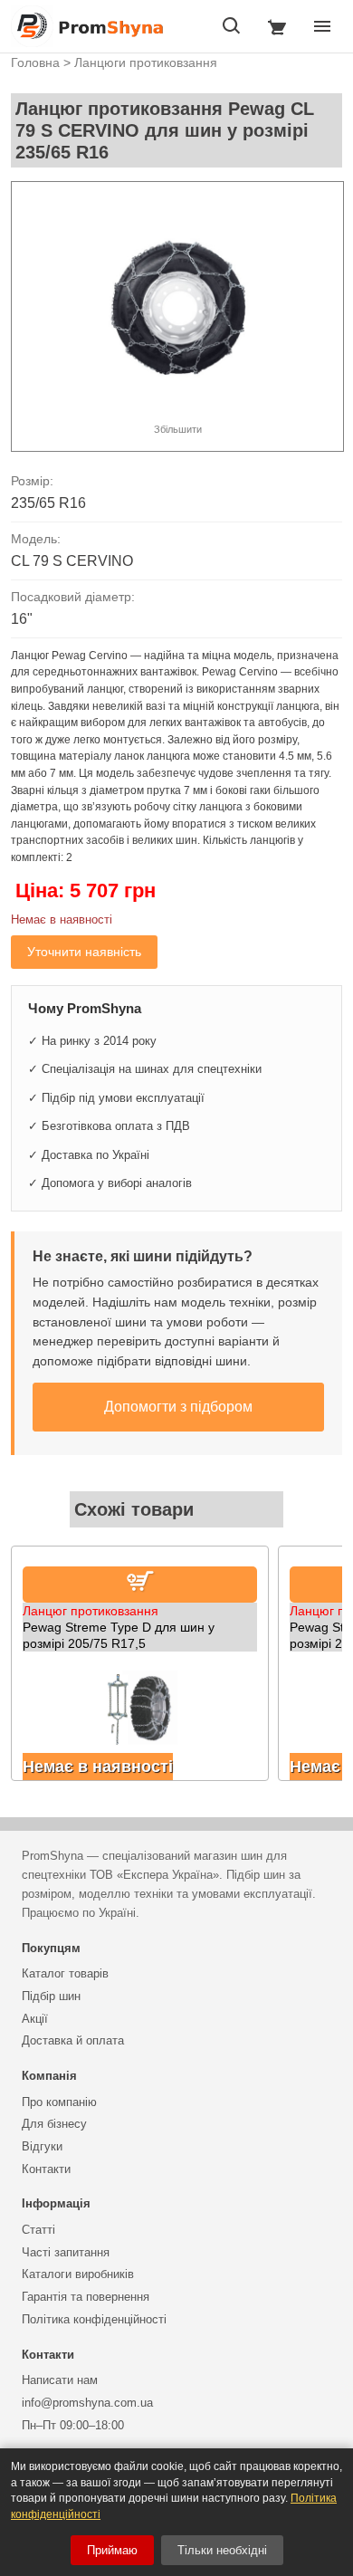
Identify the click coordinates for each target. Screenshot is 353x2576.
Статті (38, 2230)
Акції (35, 2019)
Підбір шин (51, 1996)
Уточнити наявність (84, 952)
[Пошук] (232, 26)
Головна (35, 62)
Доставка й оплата (73, 2040)
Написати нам (60, 2380)
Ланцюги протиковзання (146, 62)
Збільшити (178, 429)
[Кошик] (277, 26)
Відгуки (42, 2146)
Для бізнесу (54, 2124)
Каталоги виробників (78, 2274)
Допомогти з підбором (178, 1407)
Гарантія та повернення (86, 2297)
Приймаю (112, 2550)
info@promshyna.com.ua (87, 2403)
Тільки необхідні (222, 2550)
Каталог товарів (65, 1973)
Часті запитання (66, 2252)
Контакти (46, 2169)
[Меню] (322, 26)
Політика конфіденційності (94, 2319)
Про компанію (59, 2102)
